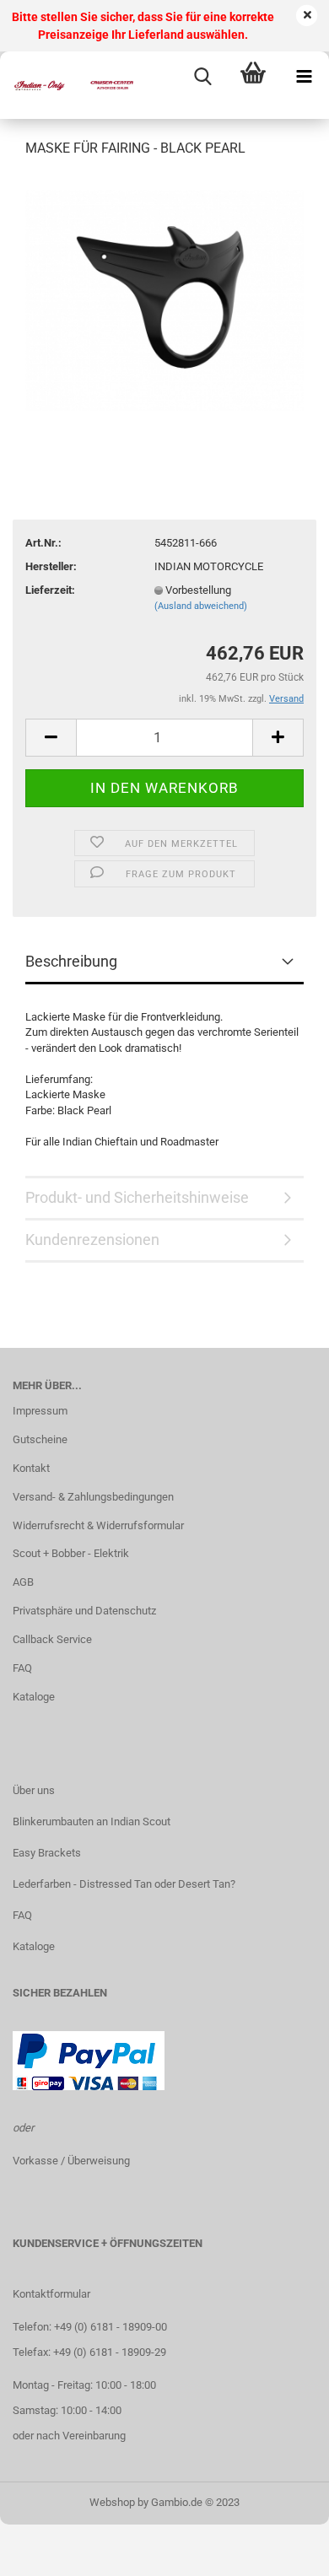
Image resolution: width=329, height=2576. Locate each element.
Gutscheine (40, 1439)
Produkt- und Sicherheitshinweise (137, 1197)
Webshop (112, 2502)
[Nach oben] (283, 2551)
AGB (23, 1582)
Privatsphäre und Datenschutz (84, 1611)
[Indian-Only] (67, 85)
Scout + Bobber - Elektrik (71, 1553)
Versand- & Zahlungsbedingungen (93, 1497)
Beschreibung (71, 961)
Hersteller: (51, 566)
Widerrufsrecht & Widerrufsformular (98, 1525)
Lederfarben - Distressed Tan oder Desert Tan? (124, 1884)
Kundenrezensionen (92, 1239)
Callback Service (52, 1639)
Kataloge (34, 1697)
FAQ (22, 1668)
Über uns (34, 1790)
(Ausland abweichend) (201, 606)
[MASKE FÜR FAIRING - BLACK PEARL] (164, 299)
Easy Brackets (47, 1853)
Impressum (40, 1411)
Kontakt (31, 1468)
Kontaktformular (51, 2294)
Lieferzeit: (50, 590)
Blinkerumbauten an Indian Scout (92, 1822)
